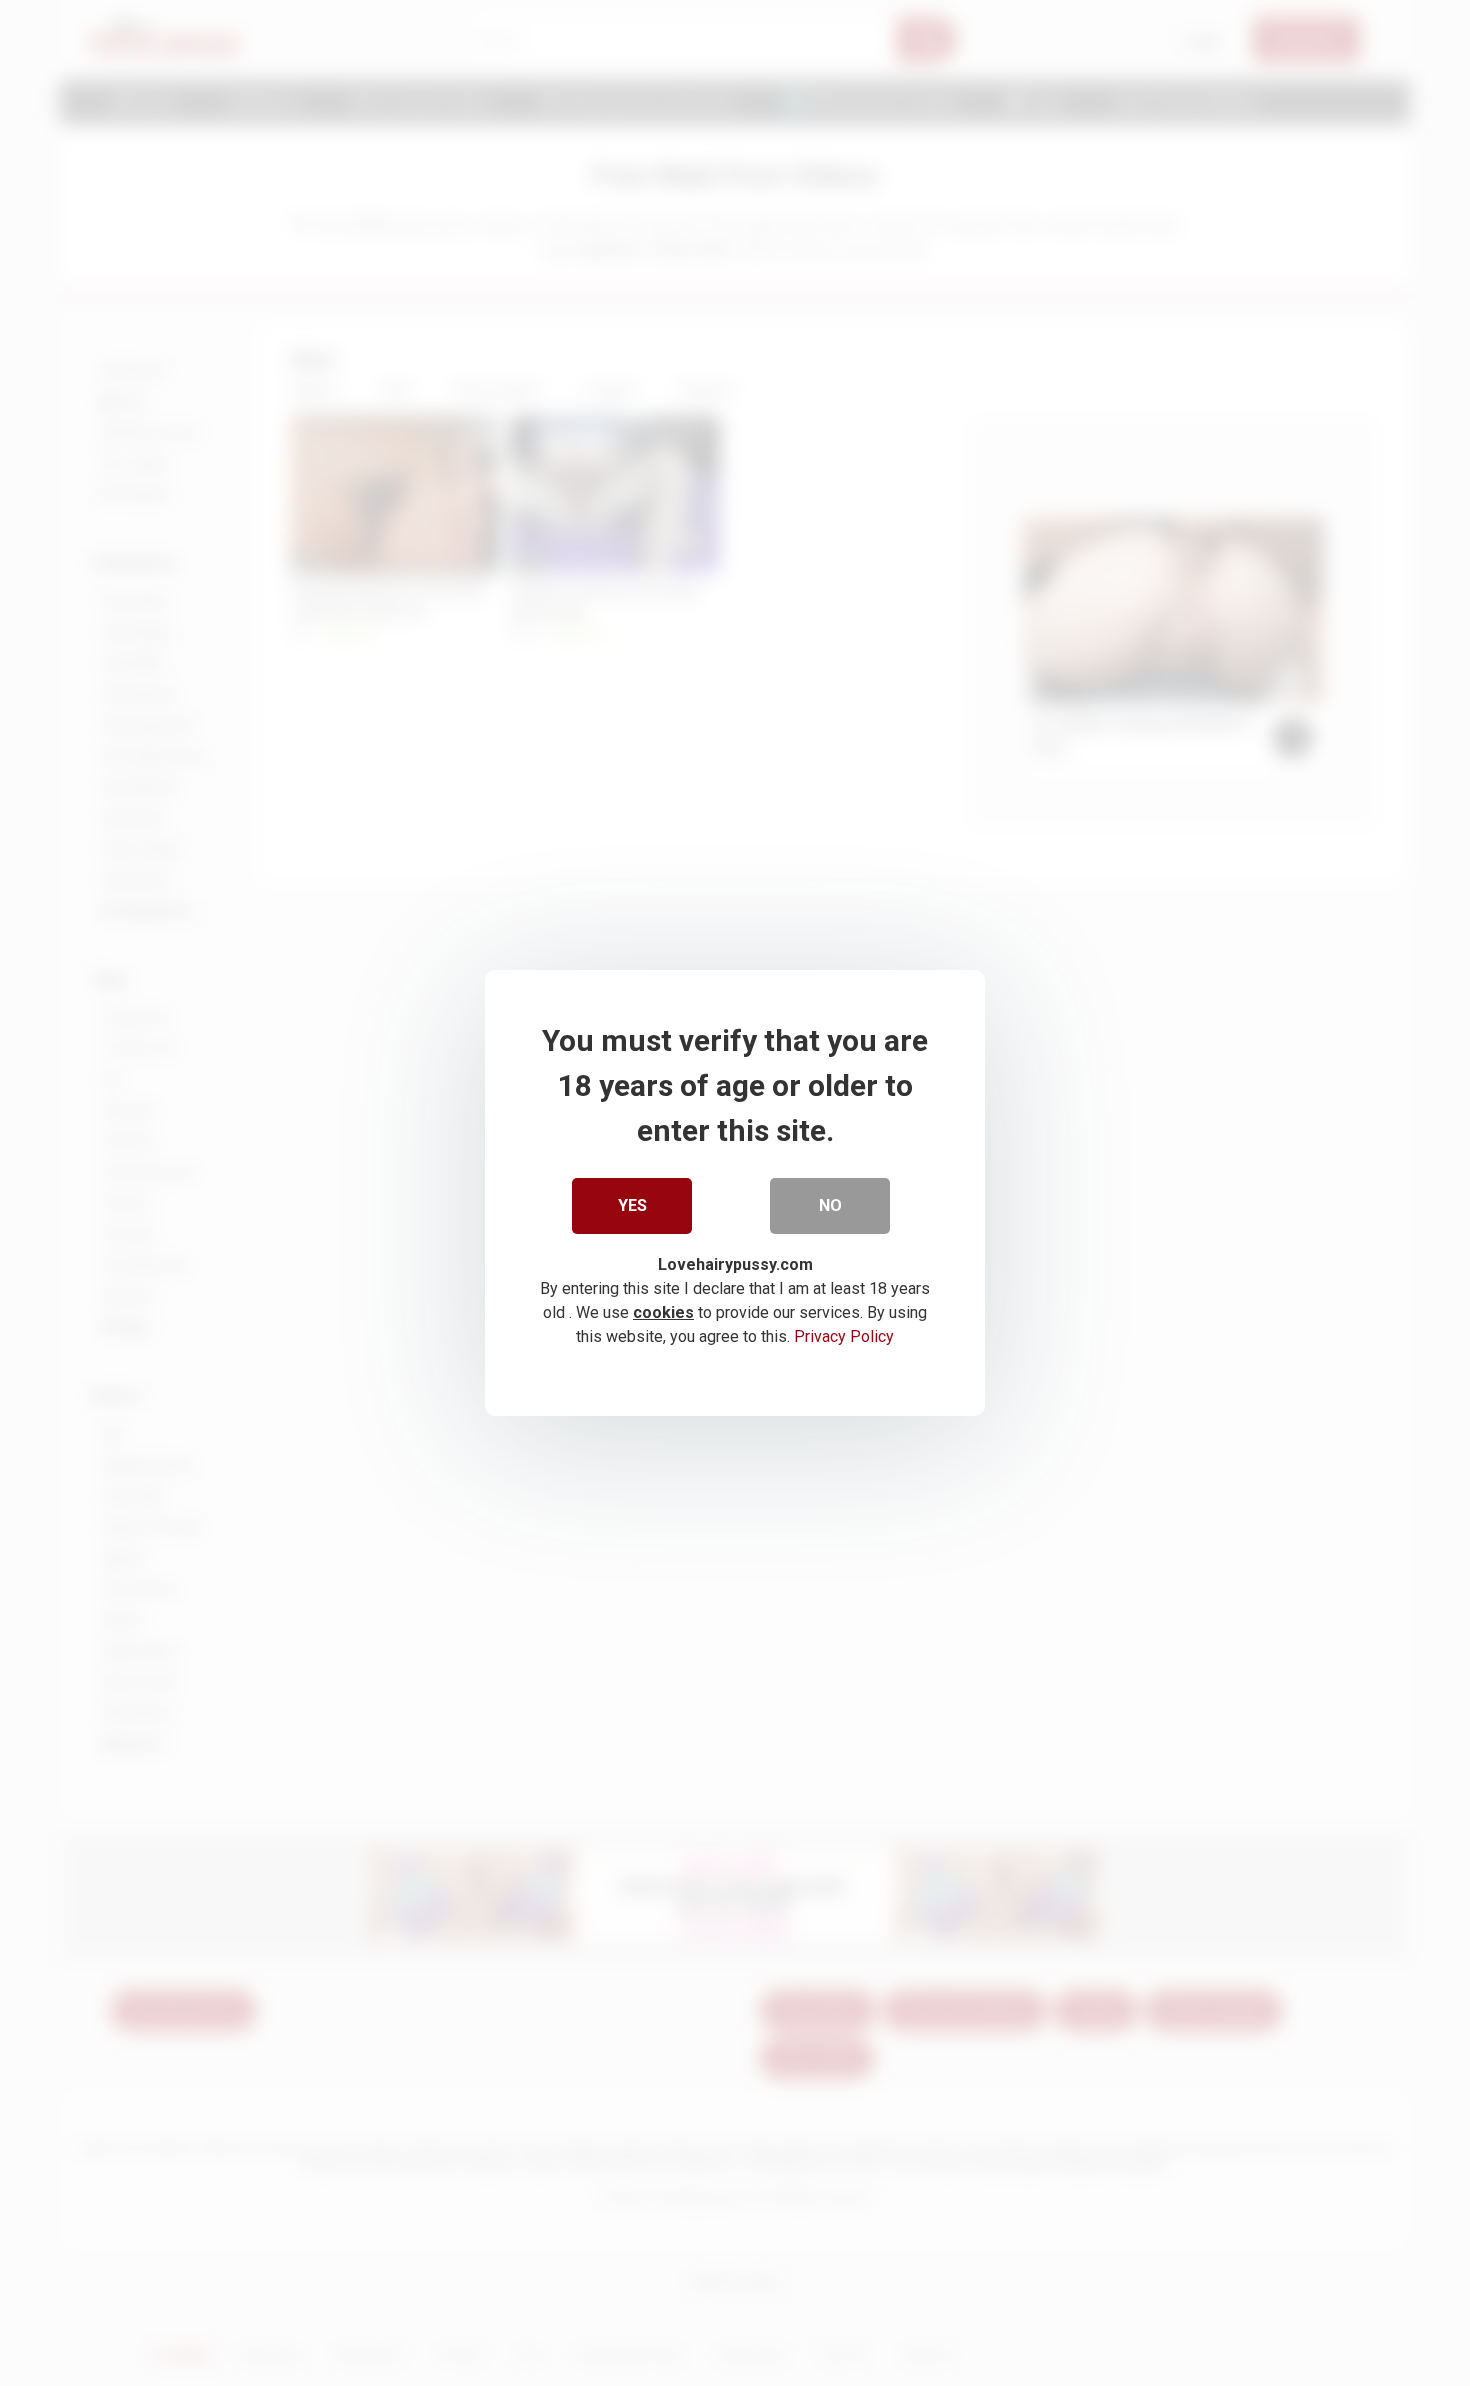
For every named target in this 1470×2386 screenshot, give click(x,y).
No (830, 1205)
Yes (632, 1205)
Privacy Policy (844, 1336)
